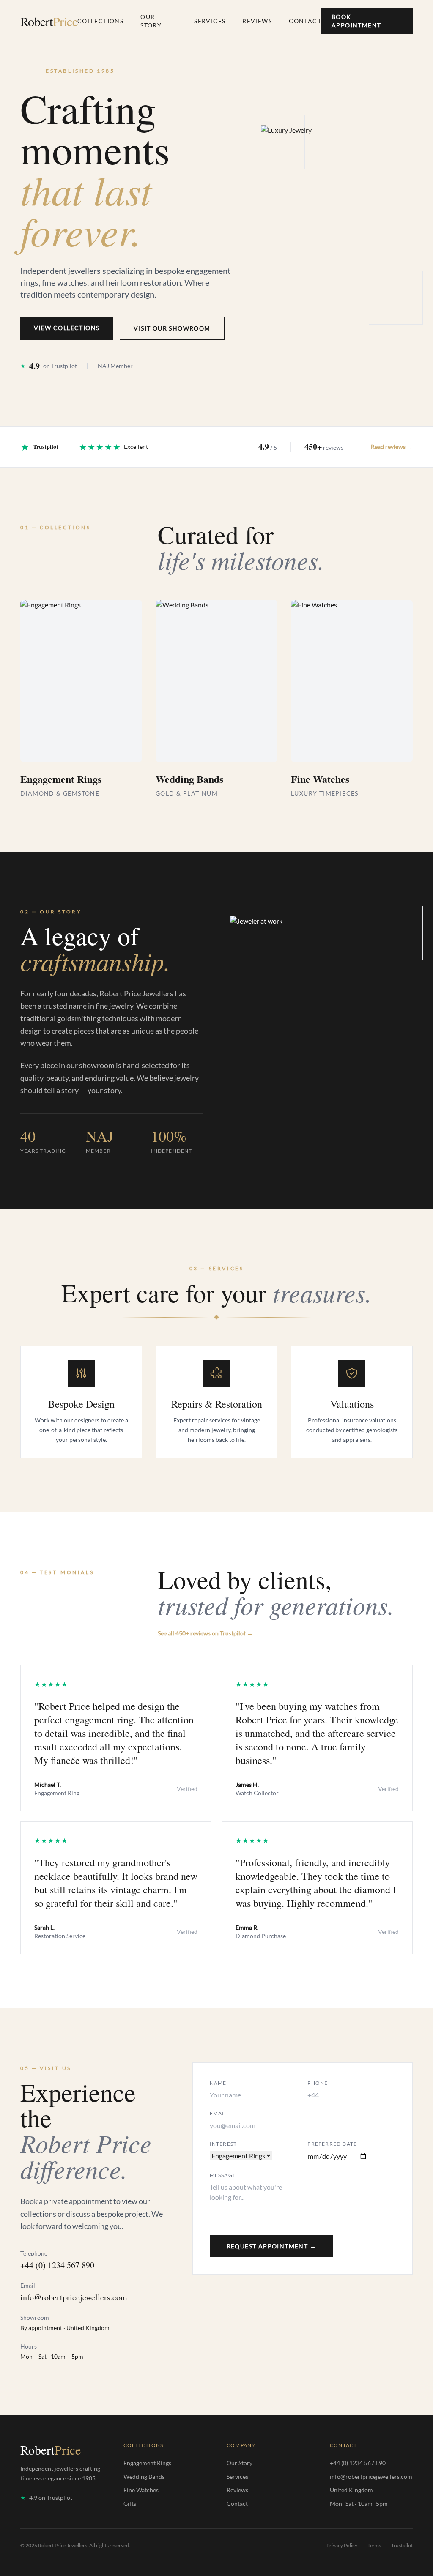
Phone (318, 2083)
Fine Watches (141, 2490)
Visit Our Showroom (172, 328)
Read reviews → (392, 447)
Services (210, 21)
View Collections (67, 328)
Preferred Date (332, 2144)
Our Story (151, 21)
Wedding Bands (144, 2476)
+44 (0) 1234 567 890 (57, 2265)
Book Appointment (356, 21)
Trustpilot (402, 2545)
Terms (374, 2545)
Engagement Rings (147, 2463)
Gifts (130, 2504)
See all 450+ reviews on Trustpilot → (205, 1633)
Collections (100, 21)
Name (218, 2083)
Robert (49, 21)
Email (219, 2113)
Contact (305, 21)
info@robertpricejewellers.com (74, 2297)
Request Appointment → (271, 2246)
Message (223, 2175)
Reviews (257, 21)
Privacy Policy (342, 2545)
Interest (223, 2144)
